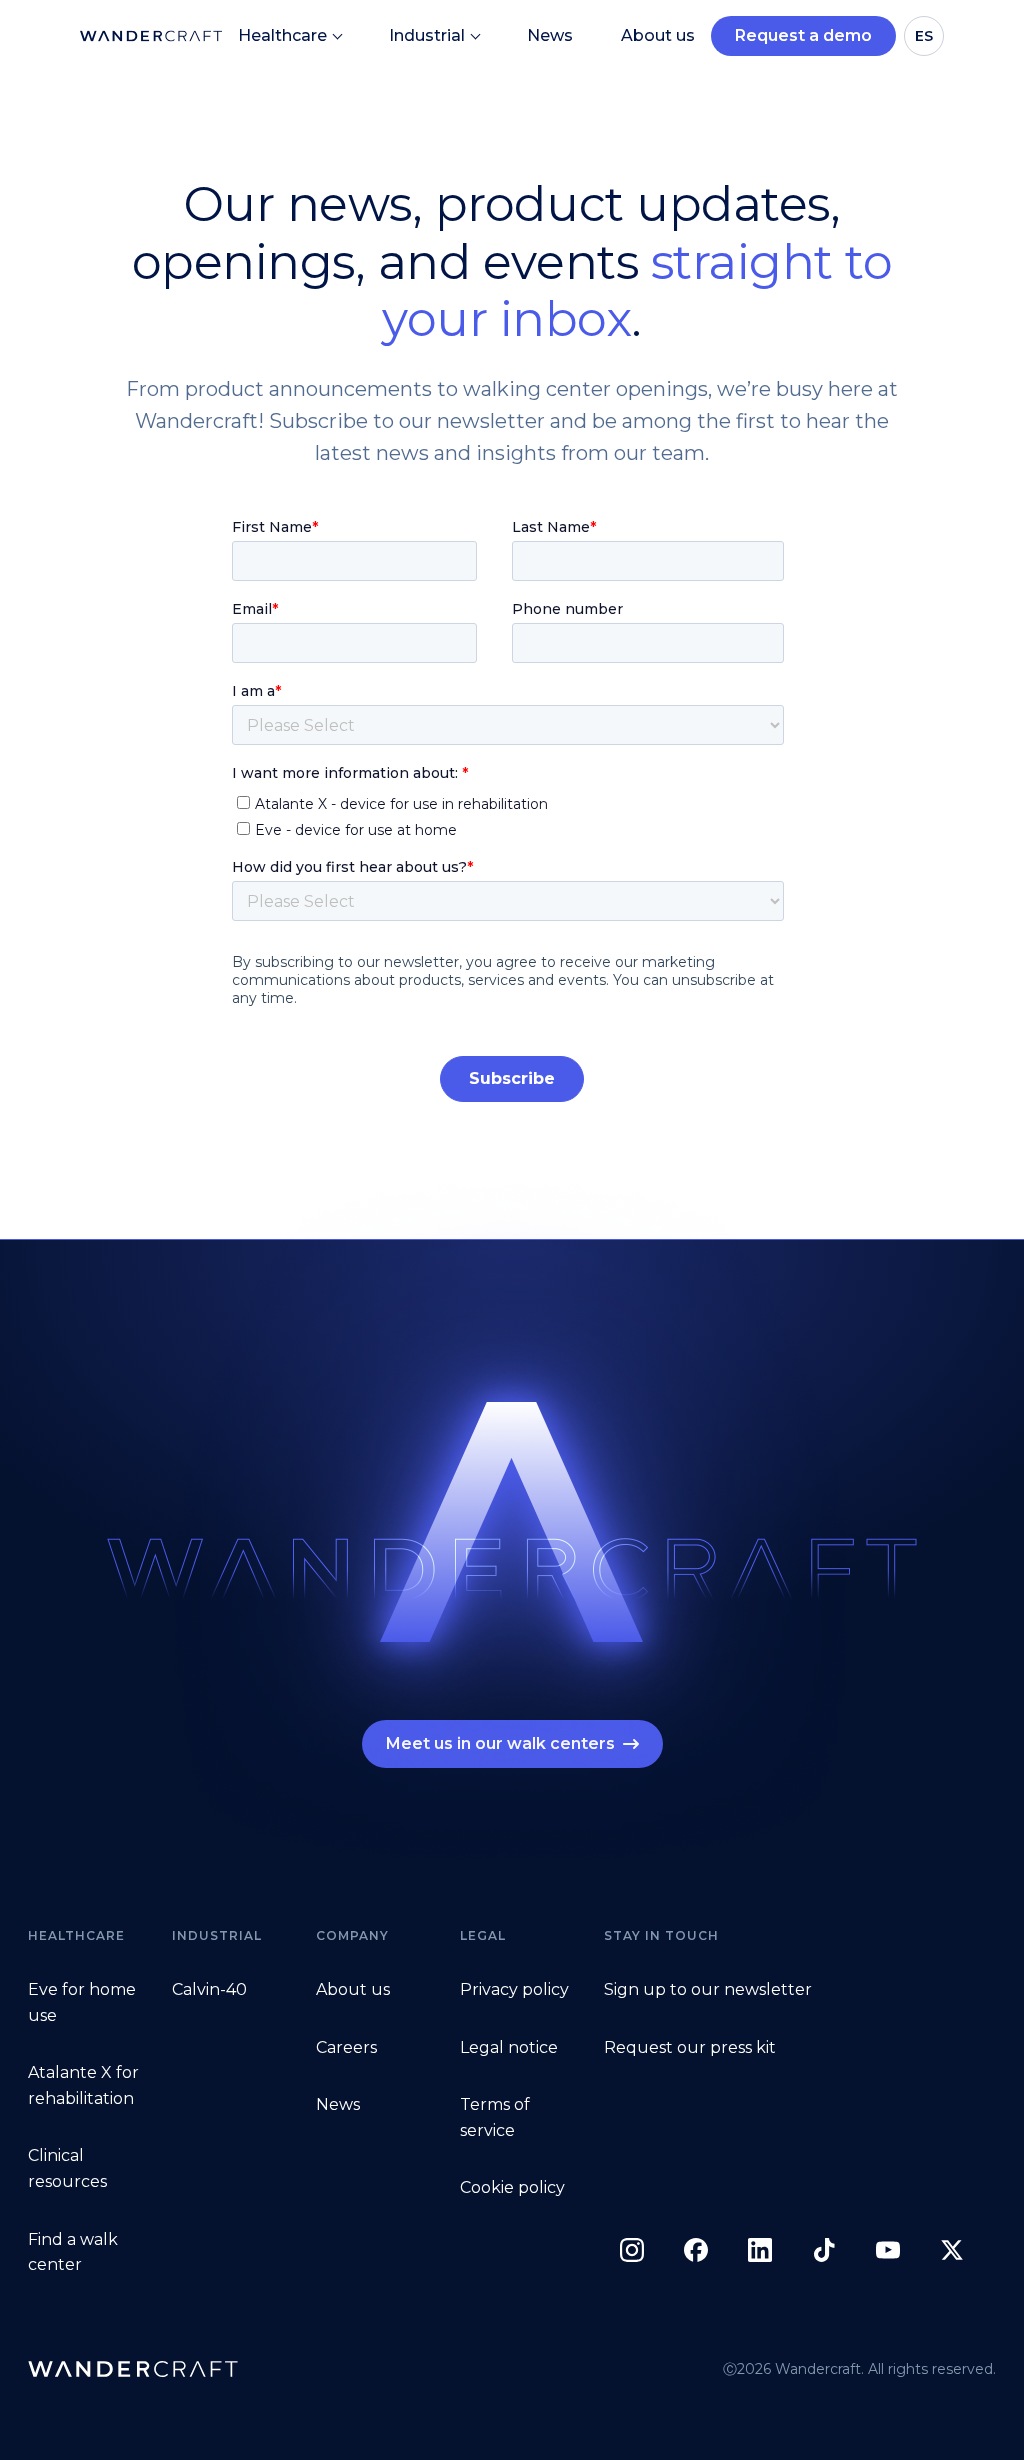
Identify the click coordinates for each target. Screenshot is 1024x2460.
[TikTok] (824, 2250)
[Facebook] (696, 2250)
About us (658, 35)
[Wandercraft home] (133, 2369)
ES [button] (924, 36)
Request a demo (803, 35)
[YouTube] (888, 2250)
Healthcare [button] (282, 35)
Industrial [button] (427, 35)
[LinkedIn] (760, 2250)
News (550, 35)
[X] (952, 2250)
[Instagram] (632, 2250)
